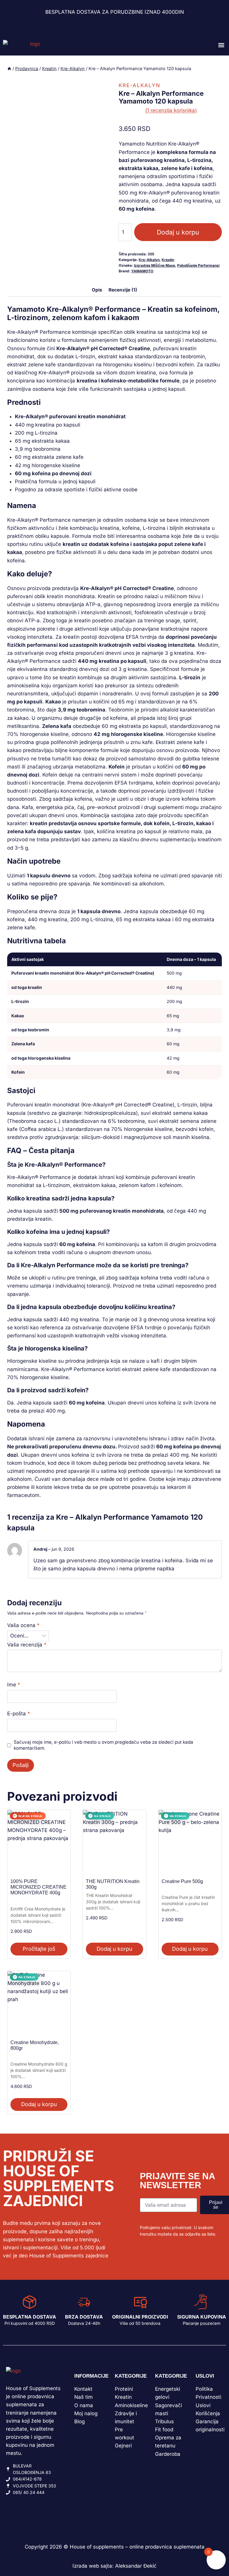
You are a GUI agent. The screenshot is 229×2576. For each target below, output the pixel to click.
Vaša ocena (23, 1625)
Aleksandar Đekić (136, 2566)
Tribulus (164, 2421)
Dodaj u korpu (178, 232)
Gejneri (123, 2446)
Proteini (124, 2389)
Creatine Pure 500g (182, 1881)
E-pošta (19, 1714)
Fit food (164, 2430)
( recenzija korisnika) (171, 110)
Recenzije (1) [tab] (123, 290)
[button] (221, 45)
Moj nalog (86, 2413)
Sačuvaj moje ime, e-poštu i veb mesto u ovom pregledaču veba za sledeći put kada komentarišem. (103, 1745)
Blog (79, 2421)
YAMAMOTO (142, 271)
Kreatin (168, 260)
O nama (84, 2405)
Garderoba (168, 2454)
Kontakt (83, 2389)
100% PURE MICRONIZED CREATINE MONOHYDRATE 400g (38, 1887)
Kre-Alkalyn (140, 85)
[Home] (9, 68)
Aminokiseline (131, 2405)
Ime (14, 1685)
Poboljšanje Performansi (198, 265)
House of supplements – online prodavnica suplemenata (137, 2547)
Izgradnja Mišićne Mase (154, 265)
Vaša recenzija (27, 1645)
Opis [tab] (97, 290)
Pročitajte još (39, 1949)
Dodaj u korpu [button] (114, 1949)
